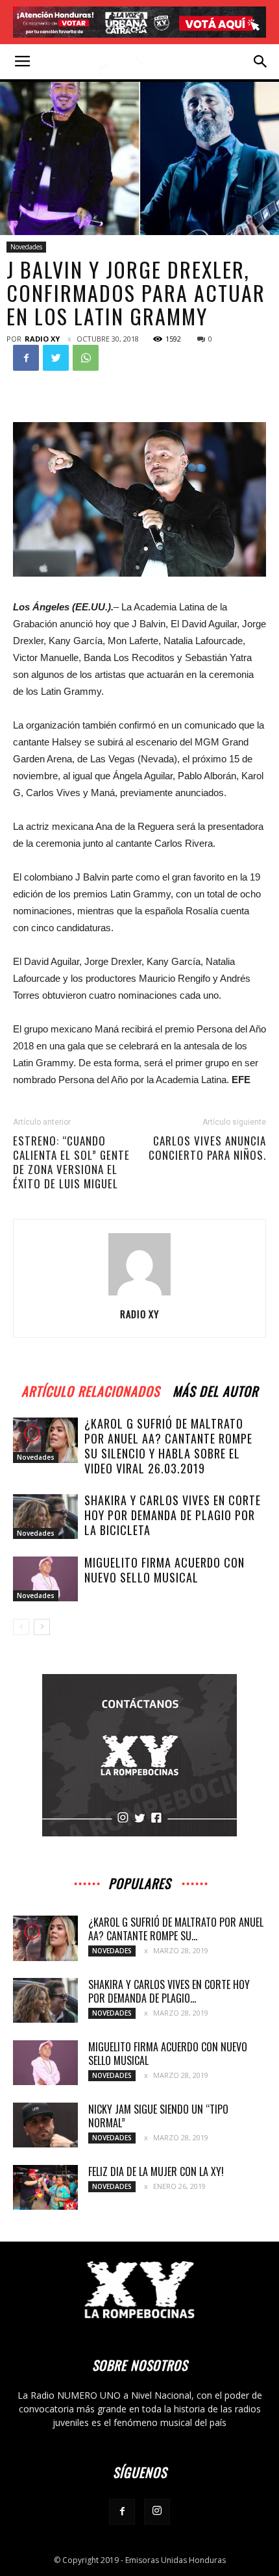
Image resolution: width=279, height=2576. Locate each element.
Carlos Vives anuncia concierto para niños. (207, 1148)
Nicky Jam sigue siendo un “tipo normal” (158, 2116)
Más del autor (215, 1389)
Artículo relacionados (91, 1389)
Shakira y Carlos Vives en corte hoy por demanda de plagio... (169, 1991)
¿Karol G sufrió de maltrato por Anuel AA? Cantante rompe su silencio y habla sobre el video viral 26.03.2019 (168, 1446)
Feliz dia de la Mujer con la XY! (156, 2171)
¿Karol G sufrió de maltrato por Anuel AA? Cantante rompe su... (176, 1929)
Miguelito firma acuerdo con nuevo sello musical (164, 1570)
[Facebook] (122, 2512)
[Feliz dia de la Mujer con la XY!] (45, 2187)
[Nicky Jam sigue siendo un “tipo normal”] (45, 2125)
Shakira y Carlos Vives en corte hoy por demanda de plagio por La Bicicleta (173, 1515)
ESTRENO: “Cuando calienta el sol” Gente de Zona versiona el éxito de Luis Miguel (71, 1162)
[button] (261, 62)
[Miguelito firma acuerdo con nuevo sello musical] (45, 1579)
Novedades (26, 247)
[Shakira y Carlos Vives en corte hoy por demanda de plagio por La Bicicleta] (45, 1517)
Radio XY (42, 339)
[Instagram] (157, 2512)
